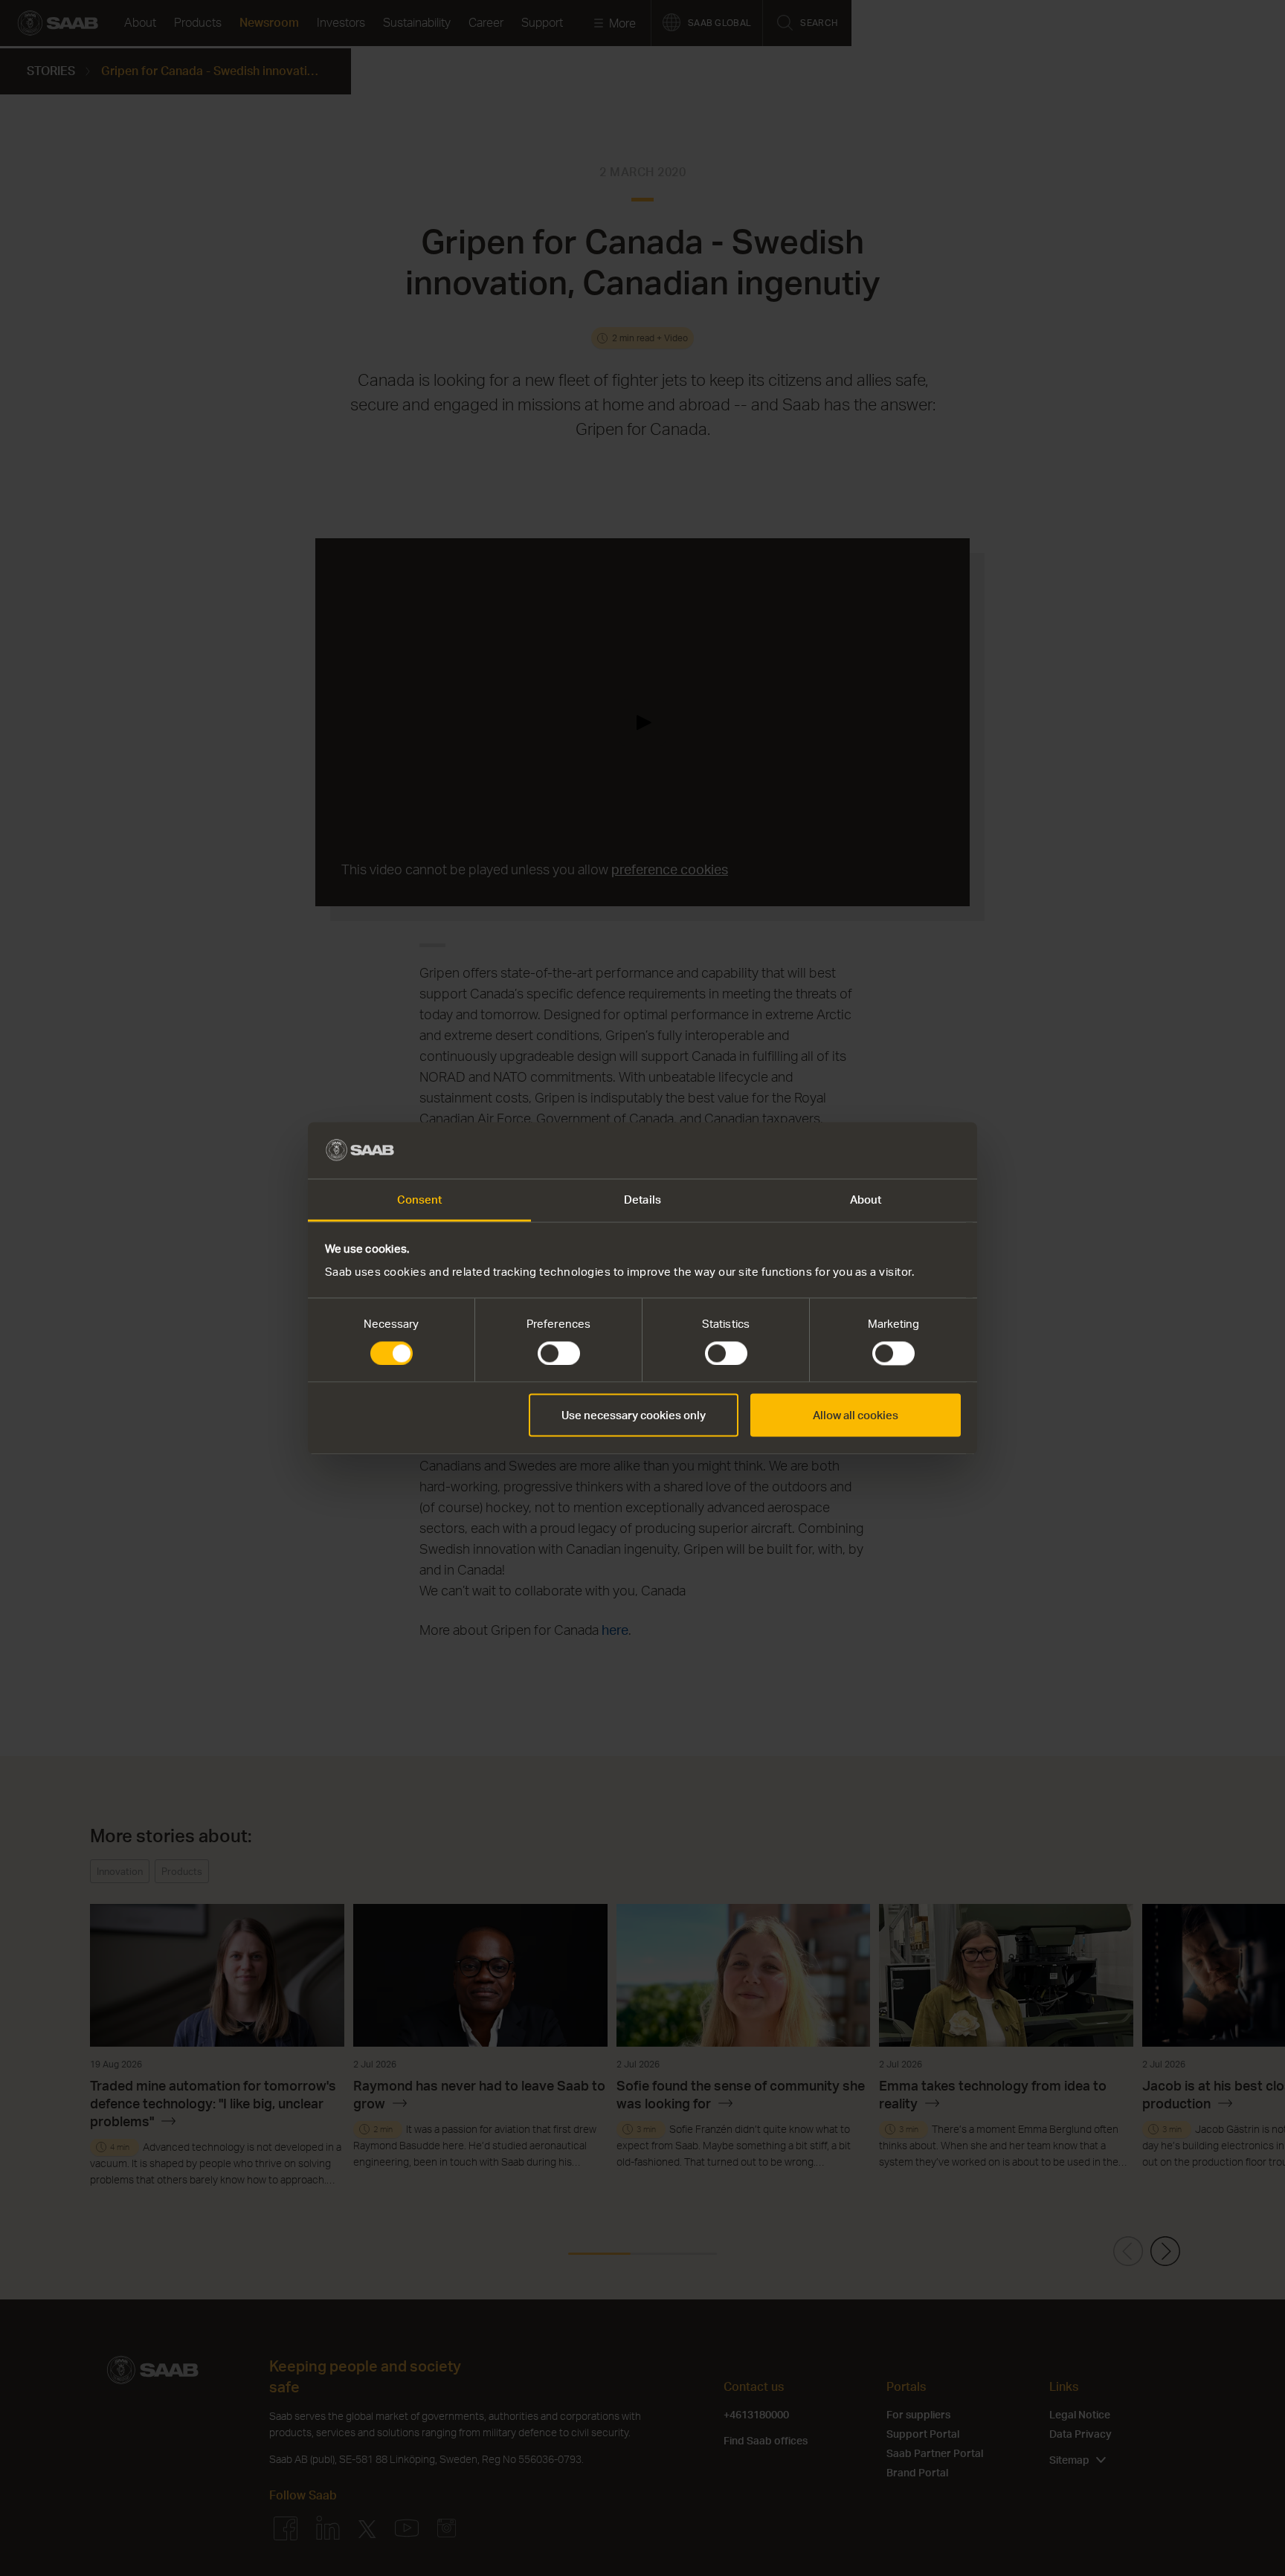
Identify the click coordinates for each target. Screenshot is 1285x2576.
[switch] (559, 1353)
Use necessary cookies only (634, 1415)
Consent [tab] (420, 1200)
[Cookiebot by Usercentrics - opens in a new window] (896, 1150)
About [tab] (866, 1200)
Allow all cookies (856, 1415)
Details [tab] (642, 1200)
